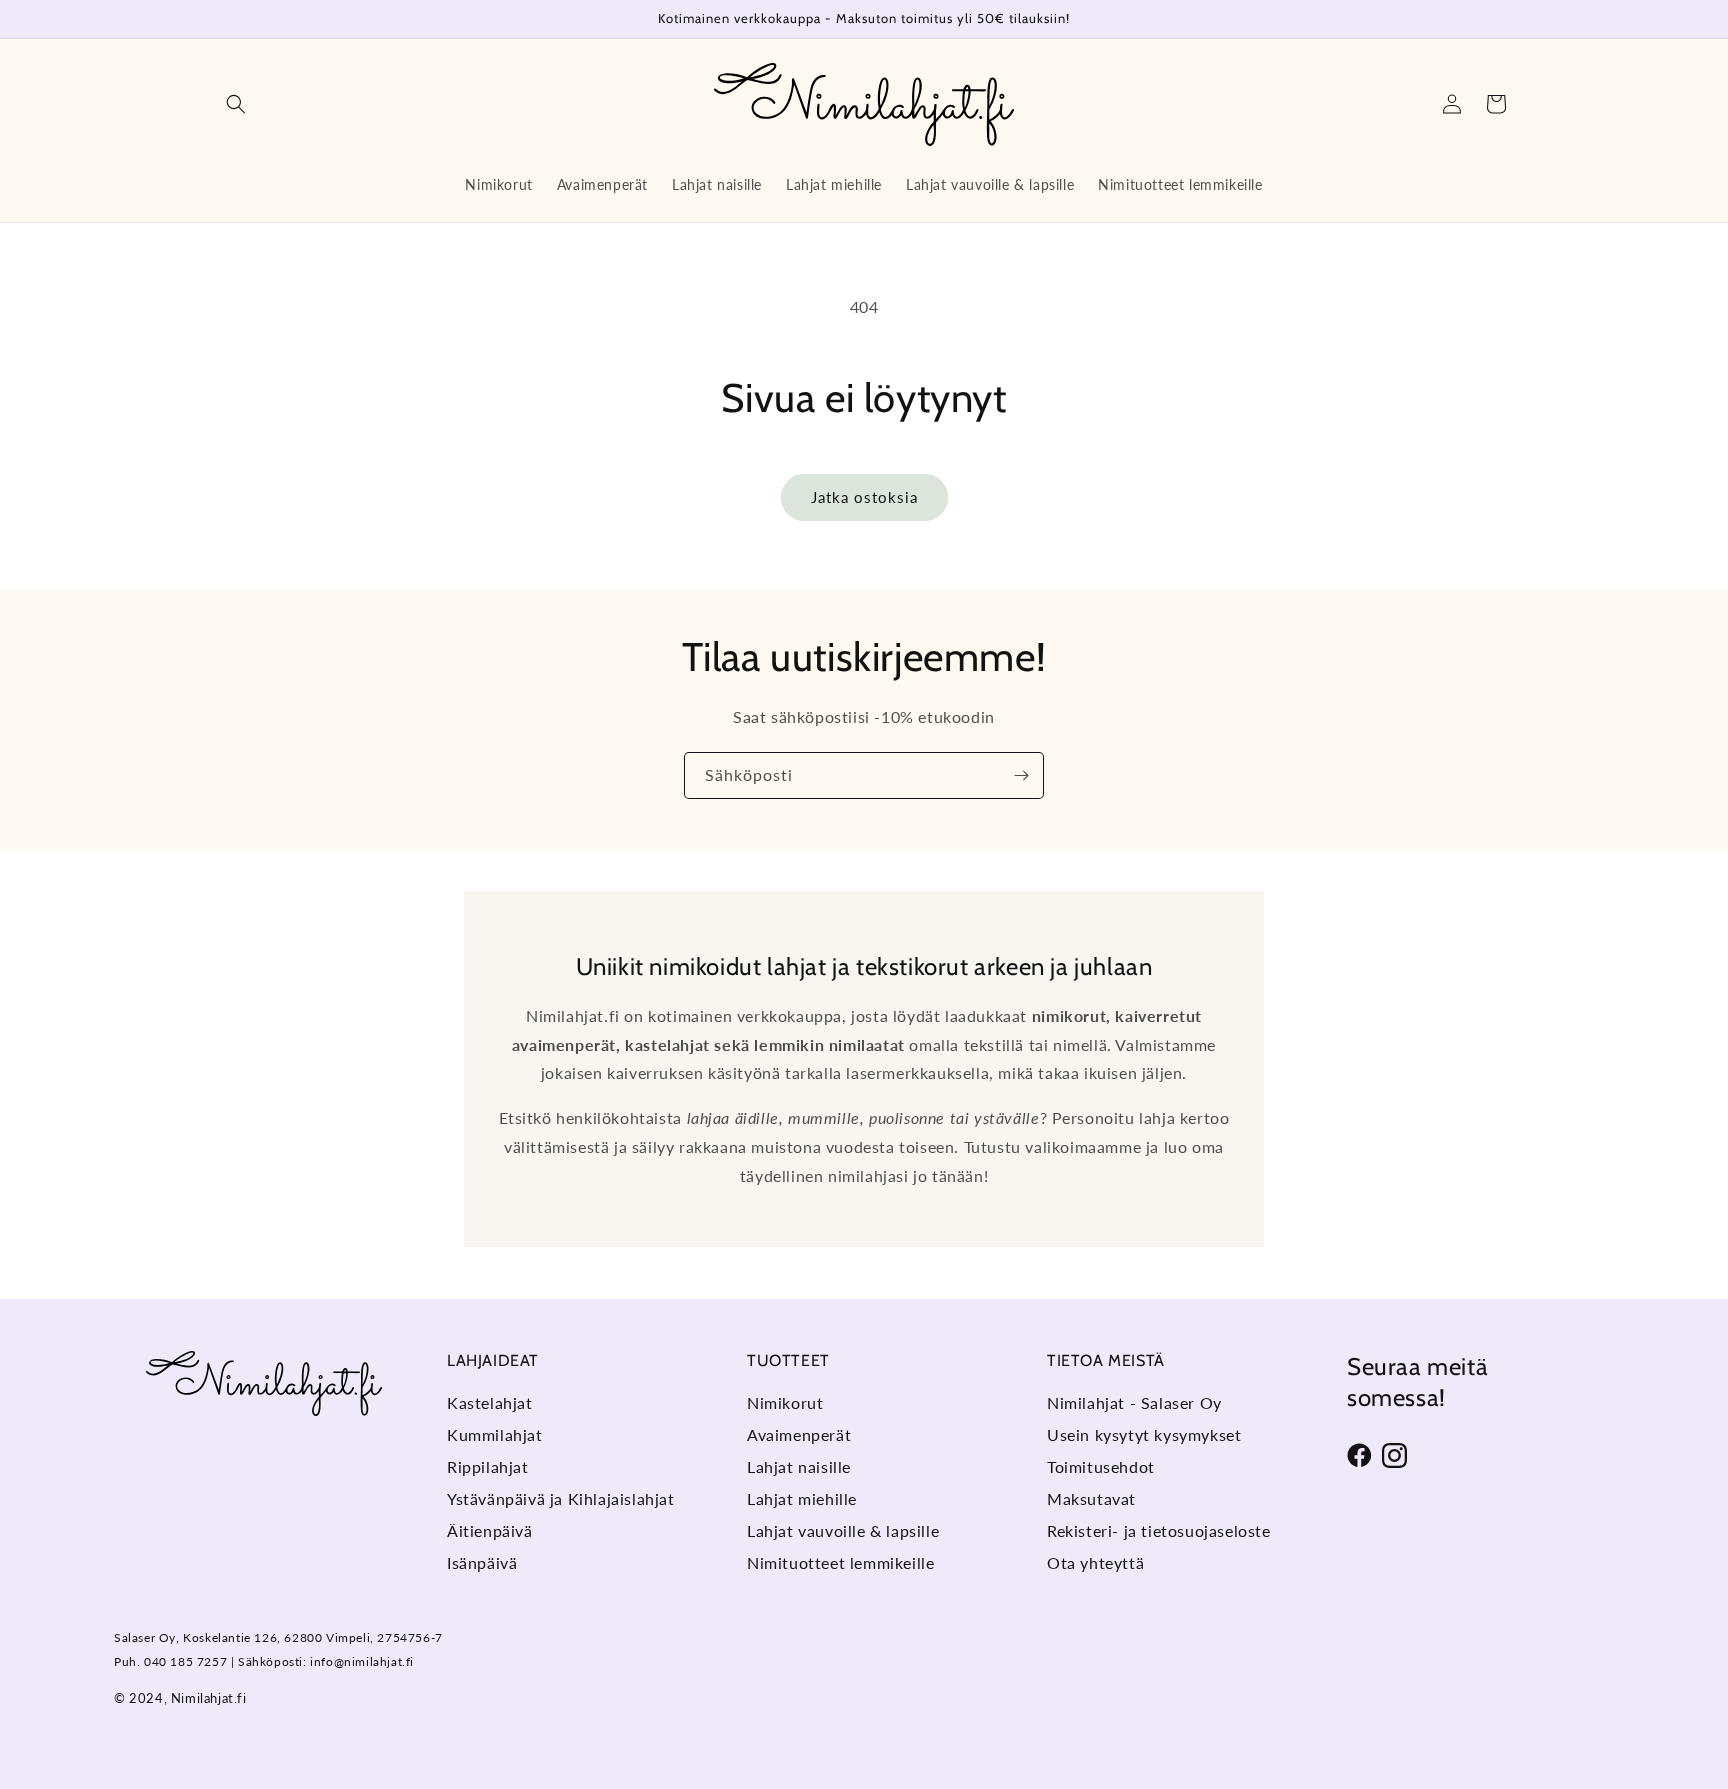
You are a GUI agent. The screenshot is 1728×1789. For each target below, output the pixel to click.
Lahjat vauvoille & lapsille (843, 1530)
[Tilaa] (1021, 775)
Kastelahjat (490, 1402)
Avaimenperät (799, 1434)
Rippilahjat (488, 1466)
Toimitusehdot (1101, 1466)
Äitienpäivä (490, 1530)
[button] (236, 104)
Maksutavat (1091, 1498)
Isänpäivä (482, 1562)
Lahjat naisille (799, 1466)
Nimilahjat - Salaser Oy (1134, 1402)
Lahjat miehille (802, 1498)
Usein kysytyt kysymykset (1144, 1434)
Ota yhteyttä (1095, 1562)
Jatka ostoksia (864, 497)
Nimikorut (785, 1402)
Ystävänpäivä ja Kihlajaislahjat (561, 1498)
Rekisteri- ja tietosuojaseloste (1159, 1530)
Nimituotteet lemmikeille (840, 1562)
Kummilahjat (495, 1434)
